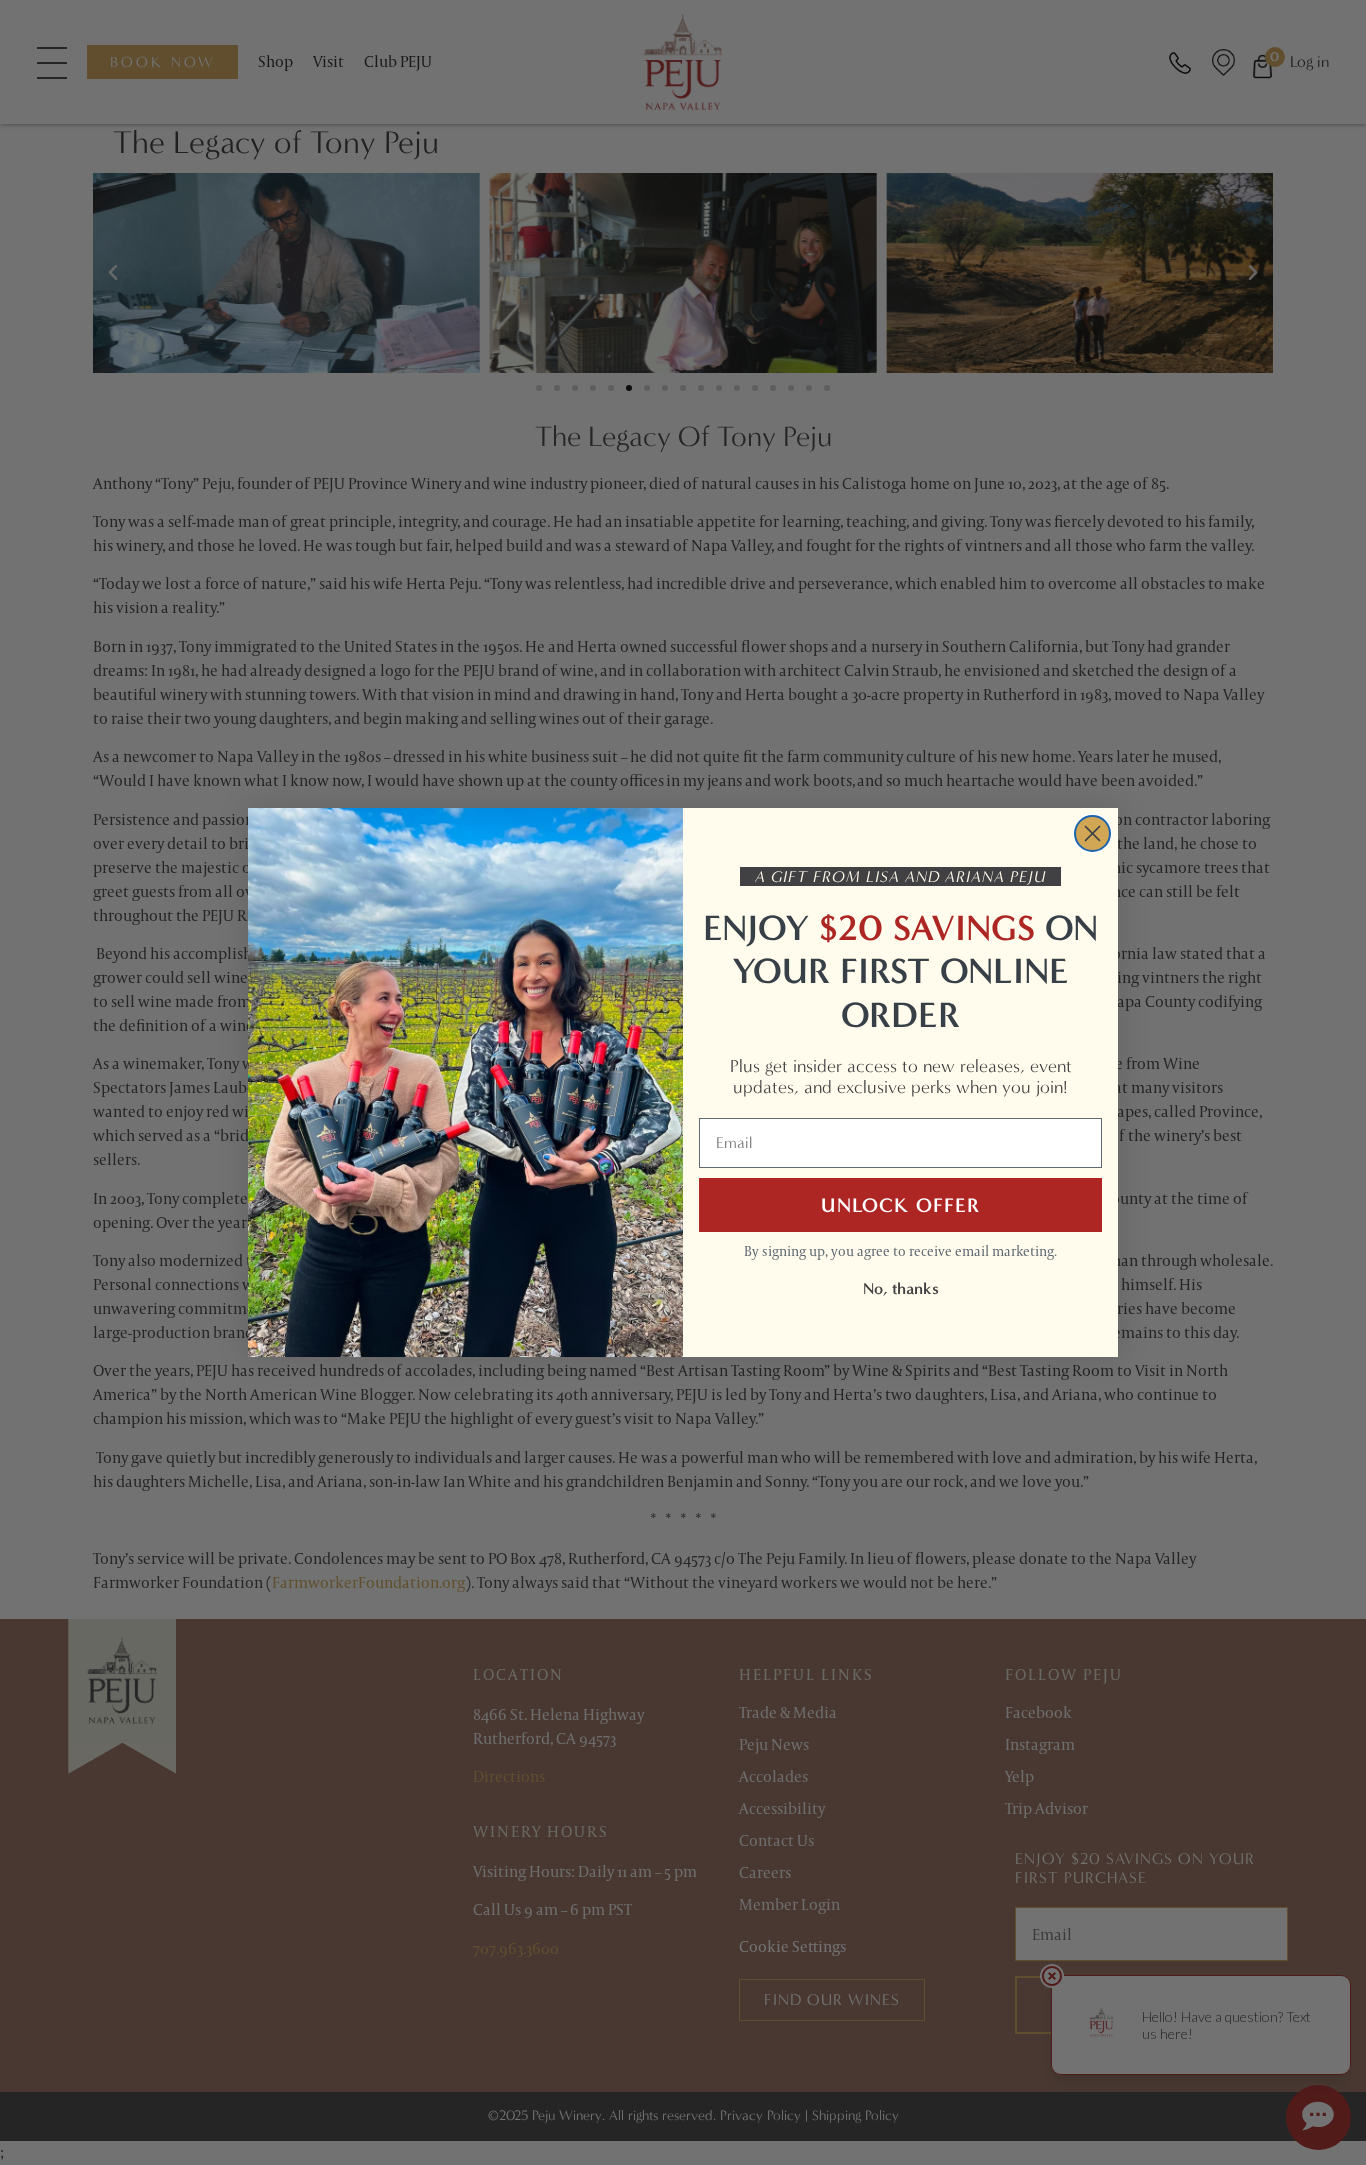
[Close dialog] (1092, 833)
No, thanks (901, 1288)
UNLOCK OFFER (900, 1205)
